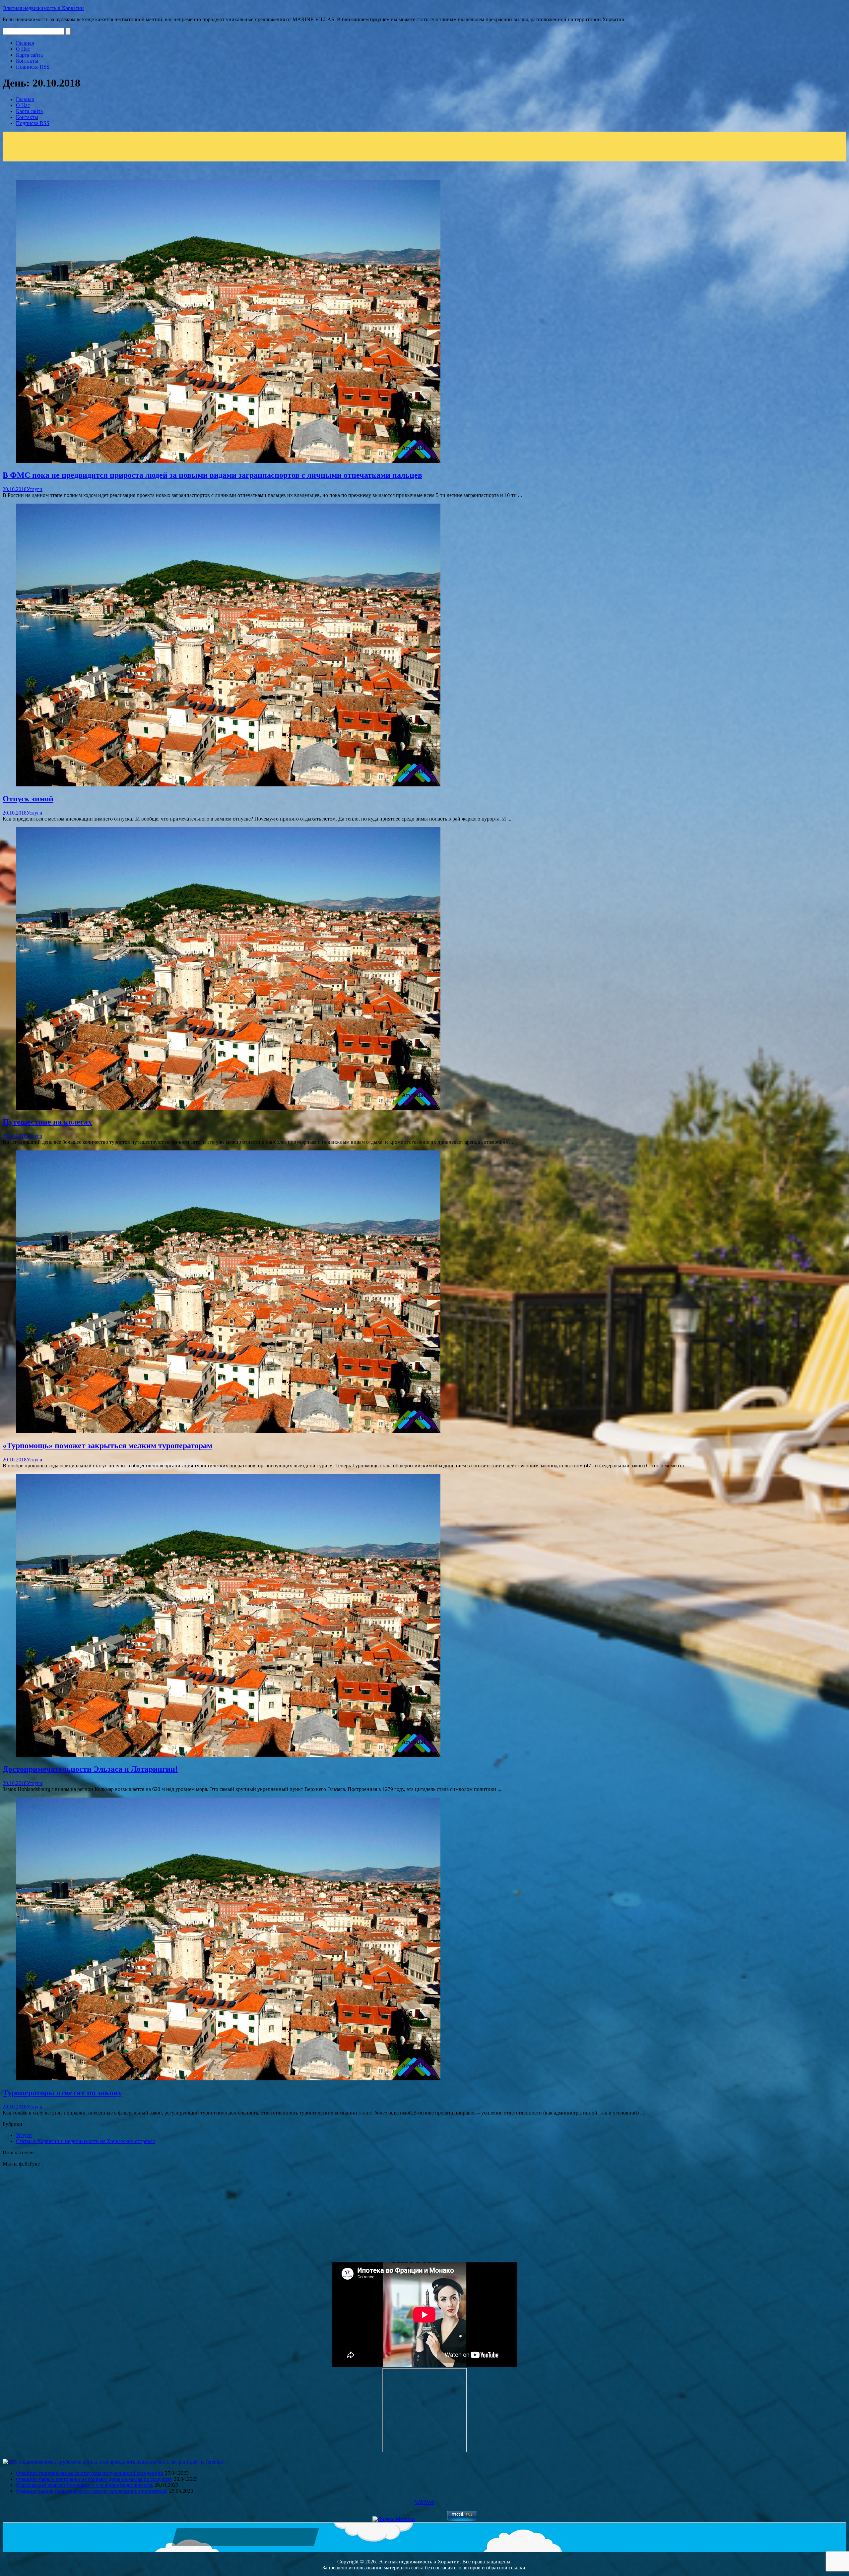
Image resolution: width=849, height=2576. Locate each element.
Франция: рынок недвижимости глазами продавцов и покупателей (92, 2491)
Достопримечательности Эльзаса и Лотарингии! (90, 1769)
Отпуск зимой (28, 799)
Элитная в (43, 8)
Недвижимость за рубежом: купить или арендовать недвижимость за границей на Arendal (121, 2462)
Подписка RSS (33, 67)
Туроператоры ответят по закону (62, 2093)
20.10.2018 (15, 489)
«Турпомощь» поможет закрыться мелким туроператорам (107, 1445)
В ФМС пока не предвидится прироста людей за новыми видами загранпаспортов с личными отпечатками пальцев (212, 475)
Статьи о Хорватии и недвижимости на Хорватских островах (86, 2141)
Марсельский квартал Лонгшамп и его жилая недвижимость (85, 2485)
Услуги (34, 489)
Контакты (27, 61)
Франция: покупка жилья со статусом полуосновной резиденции (90, 2473)
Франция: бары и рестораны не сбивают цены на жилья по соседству (94, 2479)
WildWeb (425, 2502)
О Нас (23, 49)
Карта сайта (29, 55)
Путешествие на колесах (47, 1122)
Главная (25, 43)
